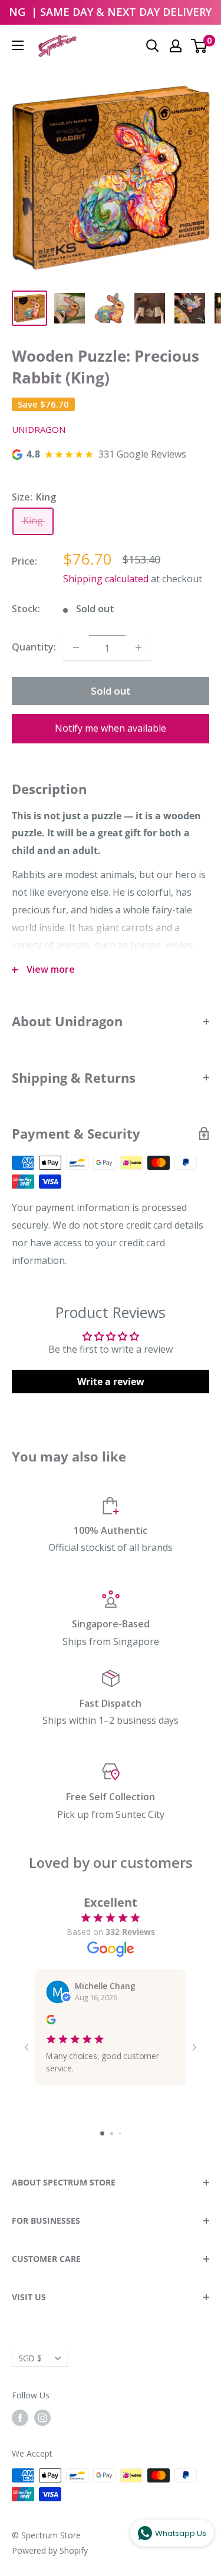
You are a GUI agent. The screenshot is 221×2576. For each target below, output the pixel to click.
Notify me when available (111, 728)
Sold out (111, 691)
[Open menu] (18, 45)
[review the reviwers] (51, 2021)
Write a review (111, 1382)
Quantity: (34, 647)
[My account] (176, 46)
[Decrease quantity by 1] (76, 648)
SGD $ (30, 2358)
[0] (199, 46)
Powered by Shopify (50, 2550)
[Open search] (153, 46)
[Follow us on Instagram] (42, 2418)
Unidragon (39, 429)
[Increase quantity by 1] (138, 648)
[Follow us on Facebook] (20, 2418)
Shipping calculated (106, 579)
